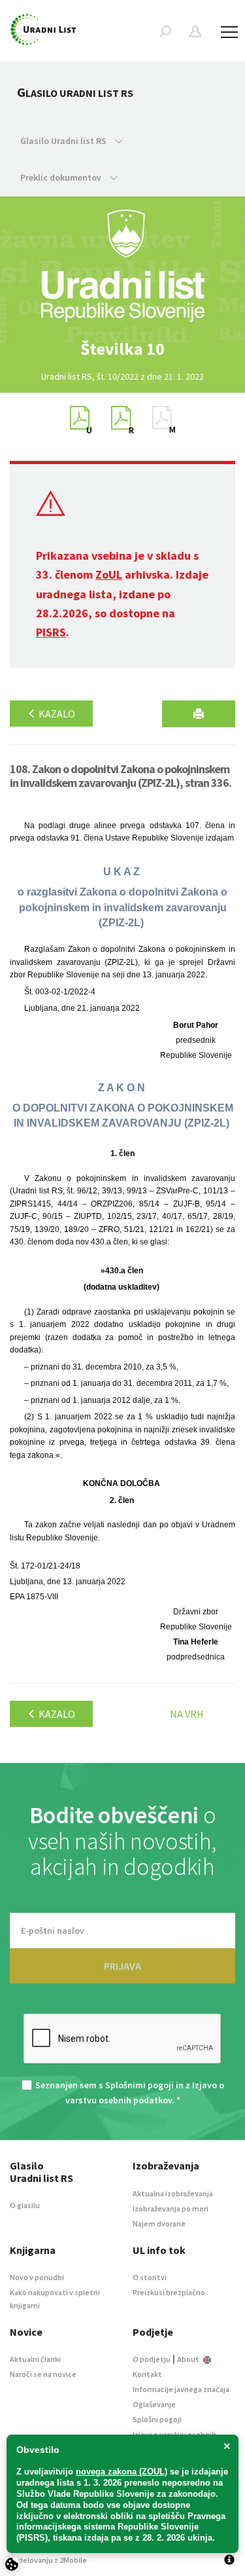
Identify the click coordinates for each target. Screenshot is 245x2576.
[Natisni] (199, 714)
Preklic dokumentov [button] (62, 177)
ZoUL (109, 574)
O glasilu (25, 2205)
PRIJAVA (122, 1966)
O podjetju (152, 2359)
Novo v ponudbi (37, 2277)
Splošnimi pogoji (139, 2085)
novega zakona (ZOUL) (122, 2472)
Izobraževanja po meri (171, 2208)
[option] (123, 349)
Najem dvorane (159, 2223)
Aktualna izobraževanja (173, 2193)
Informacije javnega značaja (181, 2389)
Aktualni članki (35, 2359)
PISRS (51, 632)
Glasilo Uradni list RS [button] (64, 141)
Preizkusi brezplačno (169, 2292)
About (189, 2359)
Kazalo (56, 714)
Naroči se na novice (43, 2374)
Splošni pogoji (157, 2419)
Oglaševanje (154, 2404)
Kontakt (147, 2374)
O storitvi (150, 2277)
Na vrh (187, 1714)
